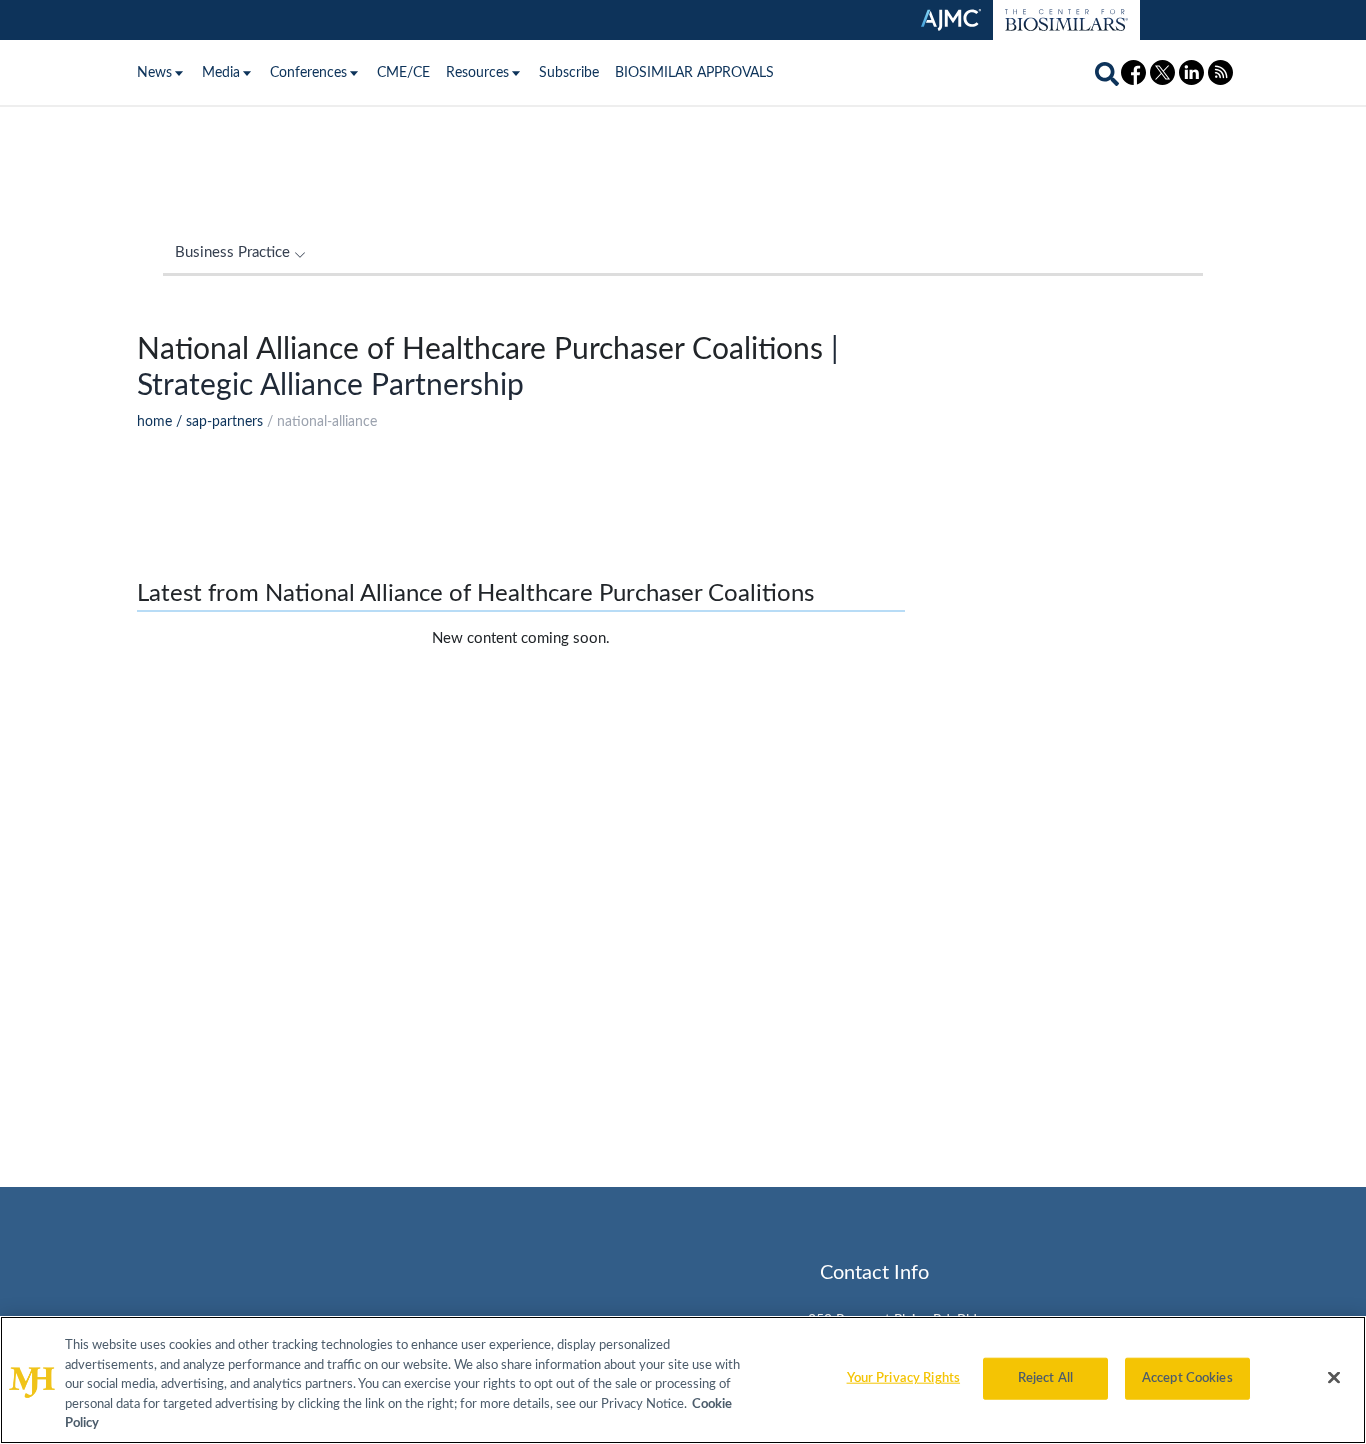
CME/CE (403, 73)
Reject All (1045, 1378)
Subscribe (569, 73)
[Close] (1334, 1378)
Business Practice (232, 252)
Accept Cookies (1187, 1378)
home (154, 422)
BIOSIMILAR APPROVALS (694, 73)
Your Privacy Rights (903, 1378)
